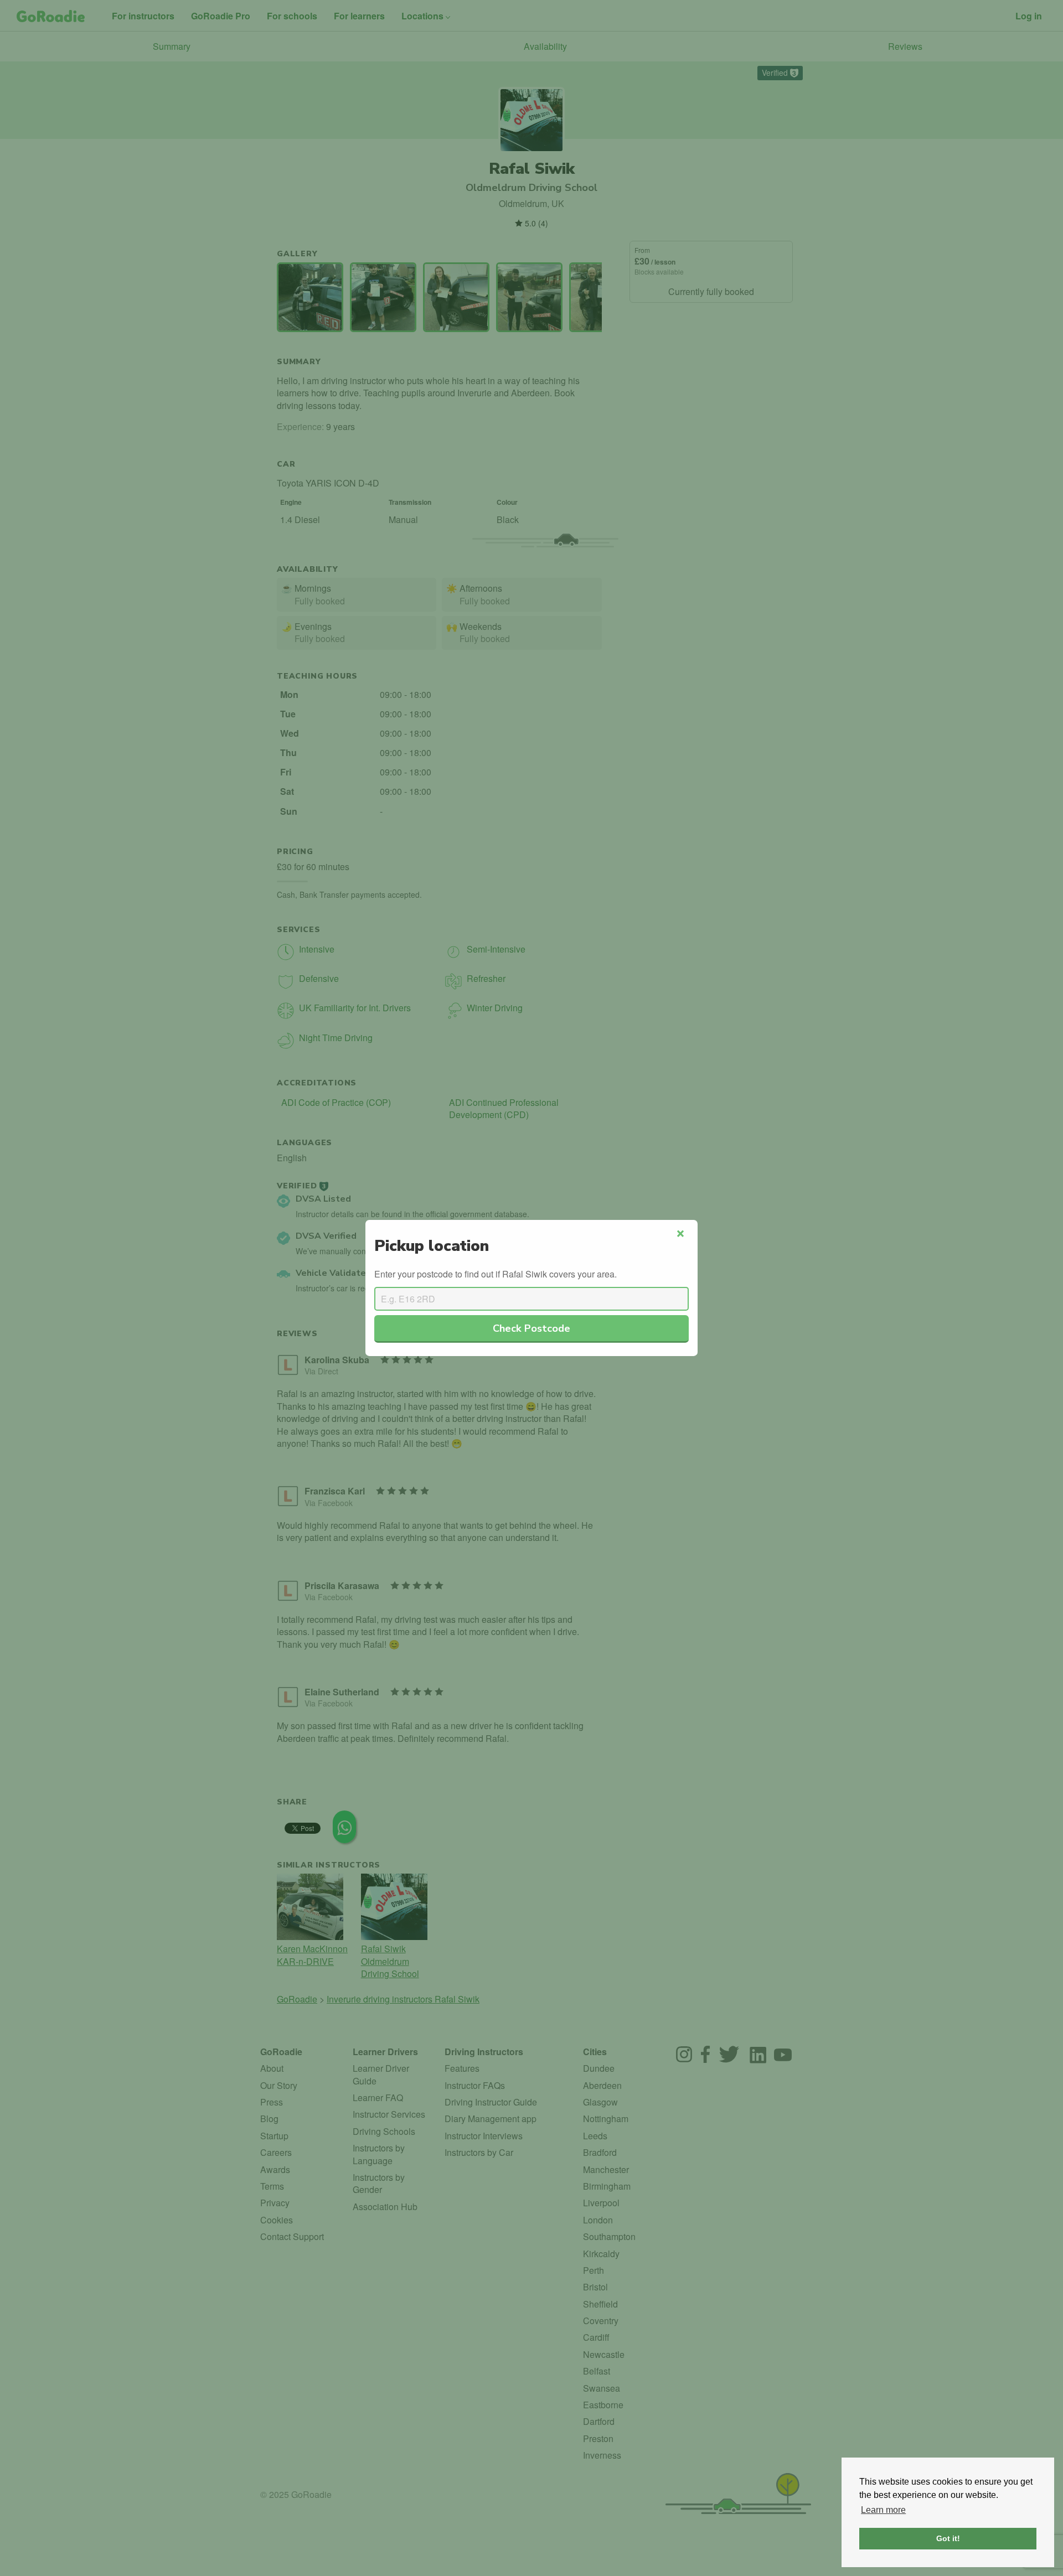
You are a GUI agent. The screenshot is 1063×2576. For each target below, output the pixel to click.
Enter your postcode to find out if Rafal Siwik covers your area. (496, 1274)
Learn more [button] (883, 2510)
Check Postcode (531, 1328)
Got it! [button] (948, 2538)
